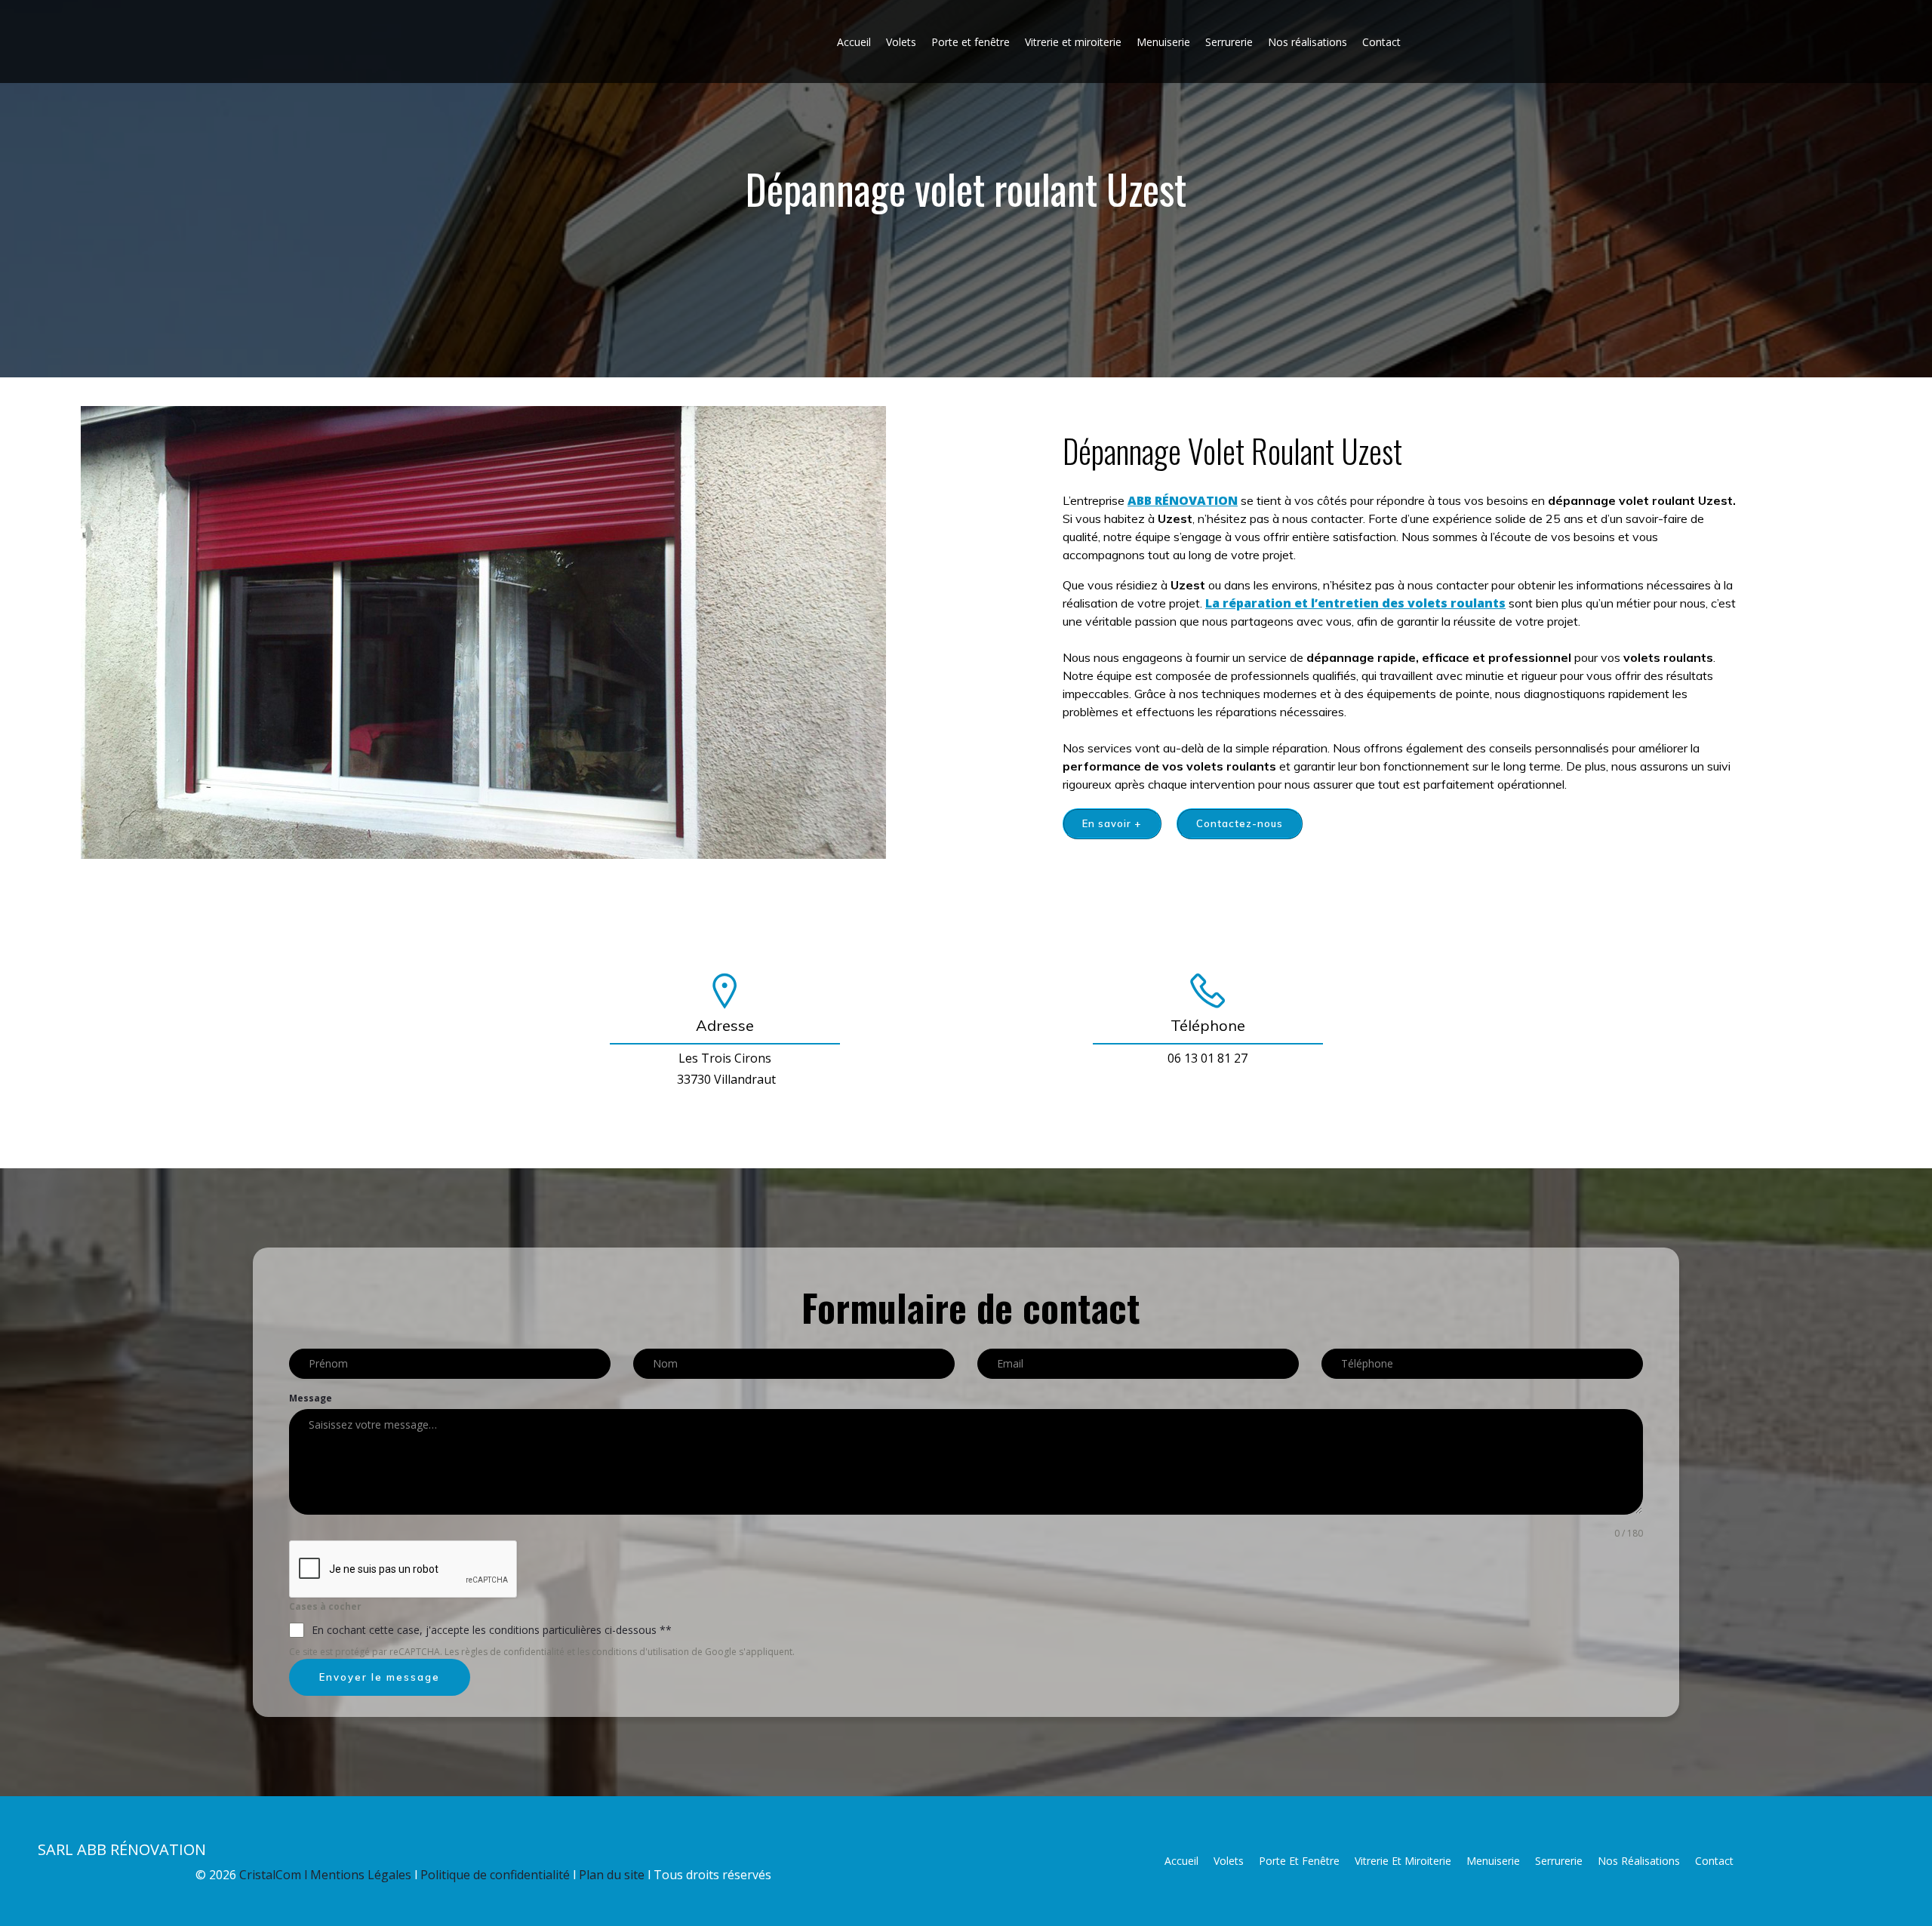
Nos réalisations (1307, 42)
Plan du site (613, 1875)
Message (311, 1398)
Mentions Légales (361, 1875)
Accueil (854, 42)
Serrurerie (1229, 42)
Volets (901, 42)
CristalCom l (275, 1875)
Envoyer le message (380, 1677)
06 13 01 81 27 (1207, 1058)
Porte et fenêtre (971, 42)
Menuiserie (1163, 42)
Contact (1381, 42)
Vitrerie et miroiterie (1073, 42)
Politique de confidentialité (497, 1875)
